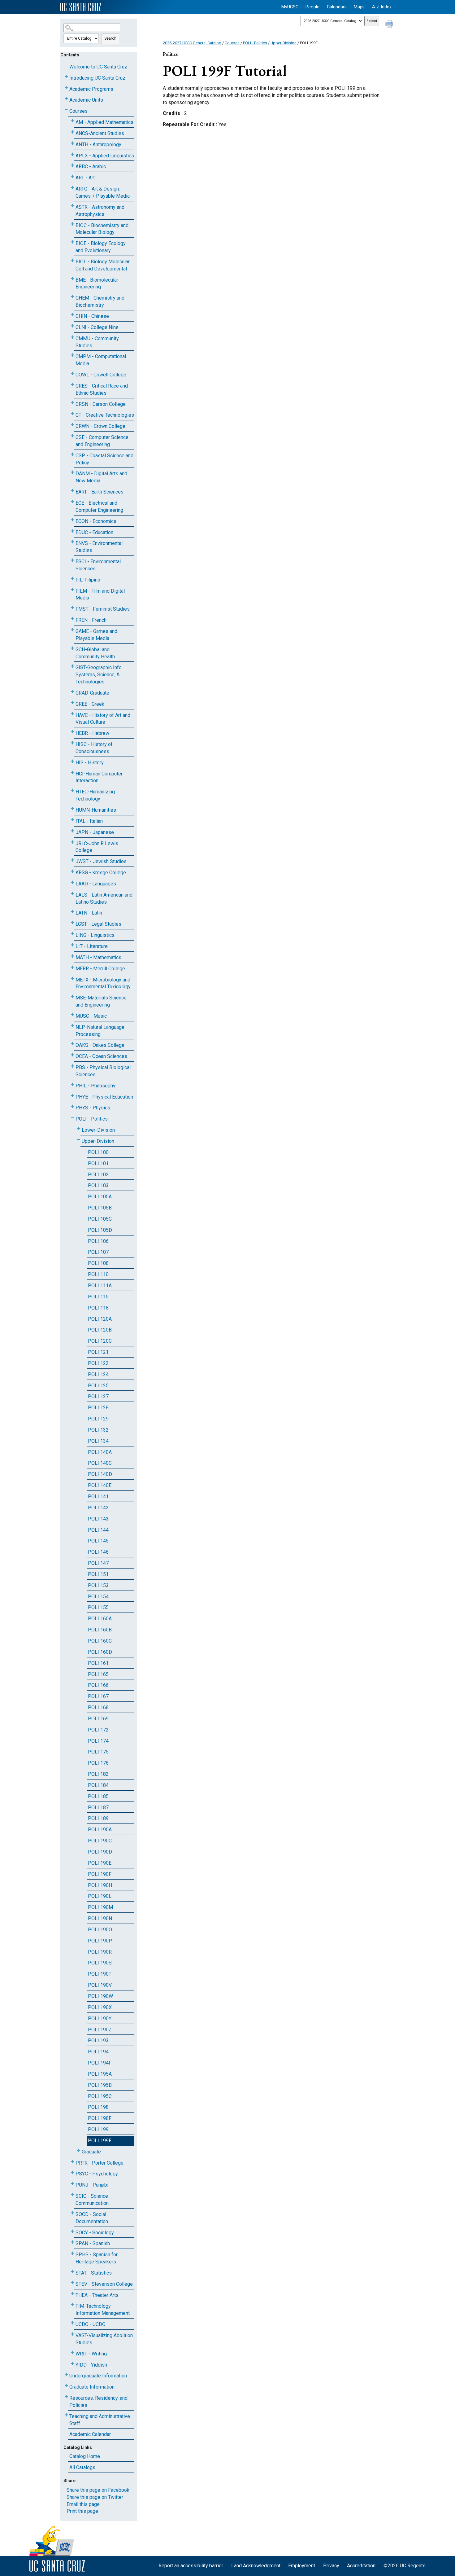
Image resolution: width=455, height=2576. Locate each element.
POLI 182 (98, 1774)
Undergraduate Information (98, 2376)
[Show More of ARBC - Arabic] (72, 165)
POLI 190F (100, 1874)
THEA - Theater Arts (97, 2295)
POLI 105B (100, 1208)
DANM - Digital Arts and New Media (101, 477)
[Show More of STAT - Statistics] (72, 2272)
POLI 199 (98, 2129)
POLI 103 (98, 1185)
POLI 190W (100, 1996)
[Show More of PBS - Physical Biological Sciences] (72, 1066)
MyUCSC (290, 7)
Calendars (337, 7)
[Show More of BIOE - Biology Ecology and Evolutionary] (72, 242)
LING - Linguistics (95, 935)
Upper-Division (98, 1141)
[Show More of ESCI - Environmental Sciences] (72, 560)
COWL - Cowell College (101, 375)
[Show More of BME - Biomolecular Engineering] (72, 279)
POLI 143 (98, 1519)
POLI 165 (98, 1674)
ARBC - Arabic (91, 167)
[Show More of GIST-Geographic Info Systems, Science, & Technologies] (72, 666)
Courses (78, 111)
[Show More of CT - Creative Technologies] (72, 414)
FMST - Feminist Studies (103, 609)
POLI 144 (98, 1530)
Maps (359, 7)
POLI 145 (98, 1541)
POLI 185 (98, 1796)
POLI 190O (100, 1930)
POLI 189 (98, 1818)
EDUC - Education (94, 532)
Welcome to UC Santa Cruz (98, 67)
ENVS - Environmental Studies (99, 547)
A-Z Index (382, 7)
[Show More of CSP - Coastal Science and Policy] (72, 454)
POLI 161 (98, 1663)
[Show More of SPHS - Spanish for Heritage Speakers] (72, 2253)
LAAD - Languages (96, 884)
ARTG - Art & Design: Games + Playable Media (103, 192)
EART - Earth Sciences (100, 492)
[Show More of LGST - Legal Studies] (72, 923)
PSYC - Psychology (97, 2174)
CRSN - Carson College (101, 404)
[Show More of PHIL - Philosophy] (72, 1084)
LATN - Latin (89, 913)
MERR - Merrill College (100, 969)
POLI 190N (100, 1918)
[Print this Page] (390, 25)
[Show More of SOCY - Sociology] (72, 2231)
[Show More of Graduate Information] (66, 2386)
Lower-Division (98, 1130)
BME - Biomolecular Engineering (97, 283)
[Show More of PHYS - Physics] (72, 1106)
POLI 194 (98, 2052)
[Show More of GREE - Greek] (72, 703)
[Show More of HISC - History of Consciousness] (72, 743)
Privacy (331, 2566)
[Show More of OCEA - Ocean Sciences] (72, 1055)
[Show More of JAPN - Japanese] (72, 831)
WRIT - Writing (91, 2354)
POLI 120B (100, 1330)
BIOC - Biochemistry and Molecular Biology (102, 229)
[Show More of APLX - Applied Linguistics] (72, 154)
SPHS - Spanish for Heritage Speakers (97, 2258)
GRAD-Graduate (92, 693)
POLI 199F (100, 2141)
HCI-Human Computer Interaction (99, 777)
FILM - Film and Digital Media (100, 595)
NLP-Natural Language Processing (100, 1031)
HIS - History (90, 763)
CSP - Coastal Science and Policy (104, 459)
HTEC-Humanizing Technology (95, 795)
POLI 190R (100, 1952)
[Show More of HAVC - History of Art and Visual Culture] (72, 714)
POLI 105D (100, 1230)
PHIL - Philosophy (95, 1086)
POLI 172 (98, 1730)
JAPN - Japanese (95, 832)
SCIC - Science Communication (92, 2200)
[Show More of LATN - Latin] (72, 912)
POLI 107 (98, 1252)
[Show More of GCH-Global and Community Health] (72, 648)
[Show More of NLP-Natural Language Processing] (72, 1026)
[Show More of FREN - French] (72, 619)
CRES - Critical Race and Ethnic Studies (102, 389)
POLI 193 (98, 2041)
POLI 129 (98, 1419)
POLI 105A (100, 1197)
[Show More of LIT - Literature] (72, 945)
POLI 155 (98, 1607)
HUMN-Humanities (96, 810)
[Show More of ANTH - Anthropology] (72, 143)
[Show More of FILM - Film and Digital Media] (72, 590)
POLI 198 (98, 2107)
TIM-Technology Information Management (103, 2310)
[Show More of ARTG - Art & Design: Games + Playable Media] (72, 188)
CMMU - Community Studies (97, 342)
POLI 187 (98, 1808)
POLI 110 (98, 1274)
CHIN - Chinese (92, 316)
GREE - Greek (90, 704)
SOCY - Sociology (95, 2233)
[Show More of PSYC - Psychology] (72, 2172)
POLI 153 (98, 1585)
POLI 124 (98, 1374)
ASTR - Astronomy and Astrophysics (100, 211)
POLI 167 (98, 1696)
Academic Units (86, 100)
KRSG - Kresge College (101, 873)
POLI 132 (98, 1430)
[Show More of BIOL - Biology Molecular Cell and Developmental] (72, 260)
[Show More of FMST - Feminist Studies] (72, 608)
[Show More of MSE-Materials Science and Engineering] (72, 996)
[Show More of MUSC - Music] (72, 1015)
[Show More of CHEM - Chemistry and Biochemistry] (72, 297)
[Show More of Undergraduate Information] (66, 2374)
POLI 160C (100, 1641)
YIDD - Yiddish (91, 2365)
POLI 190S (100, 1963)
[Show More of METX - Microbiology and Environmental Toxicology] (72, 979)
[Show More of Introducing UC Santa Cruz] (66, 77)
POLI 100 (98, 1152)
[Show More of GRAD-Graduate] (72, 692)
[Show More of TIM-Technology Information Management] (72, 2305)
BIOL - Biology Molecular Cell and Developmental (103, 265)
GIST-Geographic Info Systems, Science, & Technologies (99, 675)
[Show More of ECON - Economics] (72, 520)
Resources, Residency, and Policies (98, 2402)
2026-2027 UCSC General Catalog (192, 43)
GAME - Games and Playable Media (96, 635)
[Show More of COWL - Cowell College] (72, 373)
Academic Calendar (90, 2434)
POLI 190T (100, 1974)
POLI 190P (100, 1941)
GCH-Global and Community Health (95, 653)
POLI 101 (98, 1163)
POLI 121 (98, 1352)
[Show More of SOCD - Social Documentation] (72, 2213)
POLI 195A (100, 2074)
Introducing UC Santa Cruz (97, 78)
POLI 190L (100, 1896)
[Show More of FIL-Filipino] (72, 579)
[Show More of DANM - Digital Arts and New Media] (72, 472)
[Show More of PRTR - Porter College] (72, 2162)
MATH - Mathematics (98, 957)
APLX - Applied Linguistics (105, 156)
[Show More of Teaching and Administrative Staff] (66, 2415)
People (312, 7)
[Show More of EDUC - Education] (72, 531)
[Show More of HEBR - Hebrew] (72, 732)
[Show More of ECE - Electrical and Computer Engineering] (72, 502)
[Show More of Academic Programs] (66, 88)
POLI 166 (98, 1685)
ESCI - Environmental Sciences (98, 565)
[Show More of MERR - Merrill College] (72, 967)
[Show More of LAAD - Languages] (72, 882)
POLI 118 (98, 1308)
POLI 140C (100, 1463)
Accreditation (361, 2566)
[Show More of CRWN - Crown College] (72, 425)
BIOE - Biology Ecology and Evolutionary (101, 247)
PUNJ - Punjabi (92, 2185)
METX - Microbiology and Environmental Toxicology (103, 983)
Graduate (91, 2152)
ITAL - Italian (89, 821)
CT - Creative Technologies (105, 415)
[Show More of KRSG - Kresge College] (72, 871)
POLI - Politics (92, 1119)
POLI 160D (100, 1652)
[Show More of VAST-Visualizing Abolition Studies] (72, 2334)
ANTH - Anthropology (98, 145)
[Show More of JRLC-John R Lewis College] (72, 842)
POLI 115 (98, 1297)
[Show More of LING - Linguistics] (72, 934)
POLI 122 (98, 1363)
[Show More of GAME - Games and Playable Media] (72, 630)
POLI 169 (98, 1719)
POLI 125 (98, 1386)
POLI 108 (98, 1263)
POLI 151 (98, 1574)
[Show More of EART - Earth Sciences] (72, 491)
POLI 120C (100, 1341)
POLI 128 (98, 1408)
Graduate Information (92, 2387)
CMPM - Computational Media (101, 360)
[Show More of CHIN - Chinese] (72, 315)
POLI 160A (100, 1619)
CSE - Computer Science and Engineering (102, 441)
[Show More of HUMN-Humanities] (72, 809)
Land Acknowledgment (256, 2566)
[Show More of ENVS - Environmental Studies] (72, 542)
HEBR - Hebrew (92, 733)
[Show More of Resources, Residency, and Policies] (66, 2397)
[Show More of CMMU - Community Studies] (72, 337)
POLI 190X (100, 2007)
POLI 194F (100, 2063)
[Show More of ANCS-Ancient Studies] (72, 132)
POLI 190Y (100, 2019)
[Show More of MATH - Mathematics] (72, 956)
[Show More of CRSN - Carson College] (72, 403)
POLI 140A (100, 1452)
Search (110, 38)
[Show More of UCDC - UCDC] (72, 2323)
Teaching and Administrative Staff (100, 2420)
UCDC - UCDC (90, 2324)
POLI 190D (100, 1852)
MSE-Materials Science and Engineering (101, 1001)
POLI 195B (100, 2085)
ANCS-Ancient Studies (100, 133)
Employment (302, 2566)
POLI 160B (100, 1630)
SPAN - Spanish (93, 2243)
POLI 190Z (100, 2030)
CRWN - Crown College (100, 426)
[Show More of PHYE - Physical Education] (72, 1096)
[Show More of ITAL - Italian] (72, 820)
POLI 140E (100, 1485)
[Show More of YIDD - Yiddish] (72, 2364)
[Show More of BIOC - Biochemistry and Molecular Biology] (72, 224)
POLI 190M (100, 1907)
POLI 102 (98, 1175)
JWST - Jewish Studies (101, 861)
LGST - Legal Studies (98, 924)
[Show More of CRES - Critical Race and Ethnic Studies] (72, 385)
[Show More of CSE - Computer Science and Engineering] (72, 436)
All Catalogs (82, 2467)
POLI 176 (98, 1763)
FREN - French (91, 620)
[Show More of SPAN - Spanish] (72, 2242)
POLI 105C (100, 1219)
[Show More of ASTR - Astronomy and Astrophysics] (72, 206)
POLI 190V (100, 1985)
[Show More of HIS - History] (72, 761)
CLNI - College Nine (97, 327)
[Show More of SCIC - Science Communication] (72, 2195)
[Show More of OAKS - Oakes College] (72, 1044)
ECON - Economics (96, 521)
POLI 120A (100, 1319)
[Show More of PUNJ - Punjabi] (72, 2184)
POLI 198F (100, 2118)
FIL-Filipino (88, 580)
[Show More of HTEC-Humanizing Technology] (72, 790)
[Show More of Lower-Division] (79, 1129)
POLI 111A (100, 1286)
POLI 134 (98, 1441)
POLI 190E (100, 1863)
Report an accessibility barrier (191, 2566)
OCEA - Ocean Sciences (101, 1056)
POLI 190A (100, 1830)
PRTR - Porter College (100, 2163)
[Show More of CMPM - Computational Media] (72, 355)
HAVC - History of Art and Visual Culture (103, 719)
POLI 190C (100, 1841)
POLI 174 (98, 1741)
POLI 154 (98, 1597)
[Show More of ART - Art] (72, 176)
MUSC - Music (91, 1016)
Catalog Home (85, 2456)
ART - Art (85, 178)
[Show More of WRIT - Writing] (72, 2352)
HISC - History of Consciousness (94, 748)
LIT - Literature (92, 946)
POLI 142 (98, 1508)
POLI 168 (98, 1707)
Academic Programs (91, 89)
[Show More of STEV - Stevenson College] (72, 2283)
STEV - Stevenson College (104, 2284)
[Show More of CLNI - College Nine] (72, 326)
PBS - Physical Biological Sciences (103, 1071)
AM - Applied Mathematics (104, 122)
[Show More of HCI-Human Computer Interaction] (72, 772)
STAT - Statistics (94, 2273)
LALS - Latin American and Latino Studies (104, 898)
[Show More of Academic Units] (66, 99)
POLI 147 (98, 1563)
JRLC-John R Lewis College (97, 847)
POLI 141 (98, 1496)
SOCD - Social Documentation (92, 2218)
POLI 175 (98, 1752)
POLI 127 (98, 1396)
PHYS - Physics (93, 1108)
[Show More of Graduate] (79, 2150)
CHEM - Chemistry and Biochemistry (100, 301)
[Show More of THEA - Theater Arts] (72, 2294)
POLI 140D (100, 1474)
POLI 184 (98, 1785)
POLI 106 (98, 1241)
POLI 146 (98, 1552)
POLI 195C (100, 2096)
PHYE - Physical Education (104, 1097)
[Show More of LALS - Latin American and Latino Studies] (72, 894)
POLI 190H (100, 1885)
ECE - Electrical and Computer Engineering (99, 507)
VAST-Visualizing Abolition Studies (104, 2339)
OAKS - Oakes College (100, 1045)
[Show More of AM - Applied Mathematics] (72, 121)
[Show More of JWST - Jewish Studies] (72, 860)
